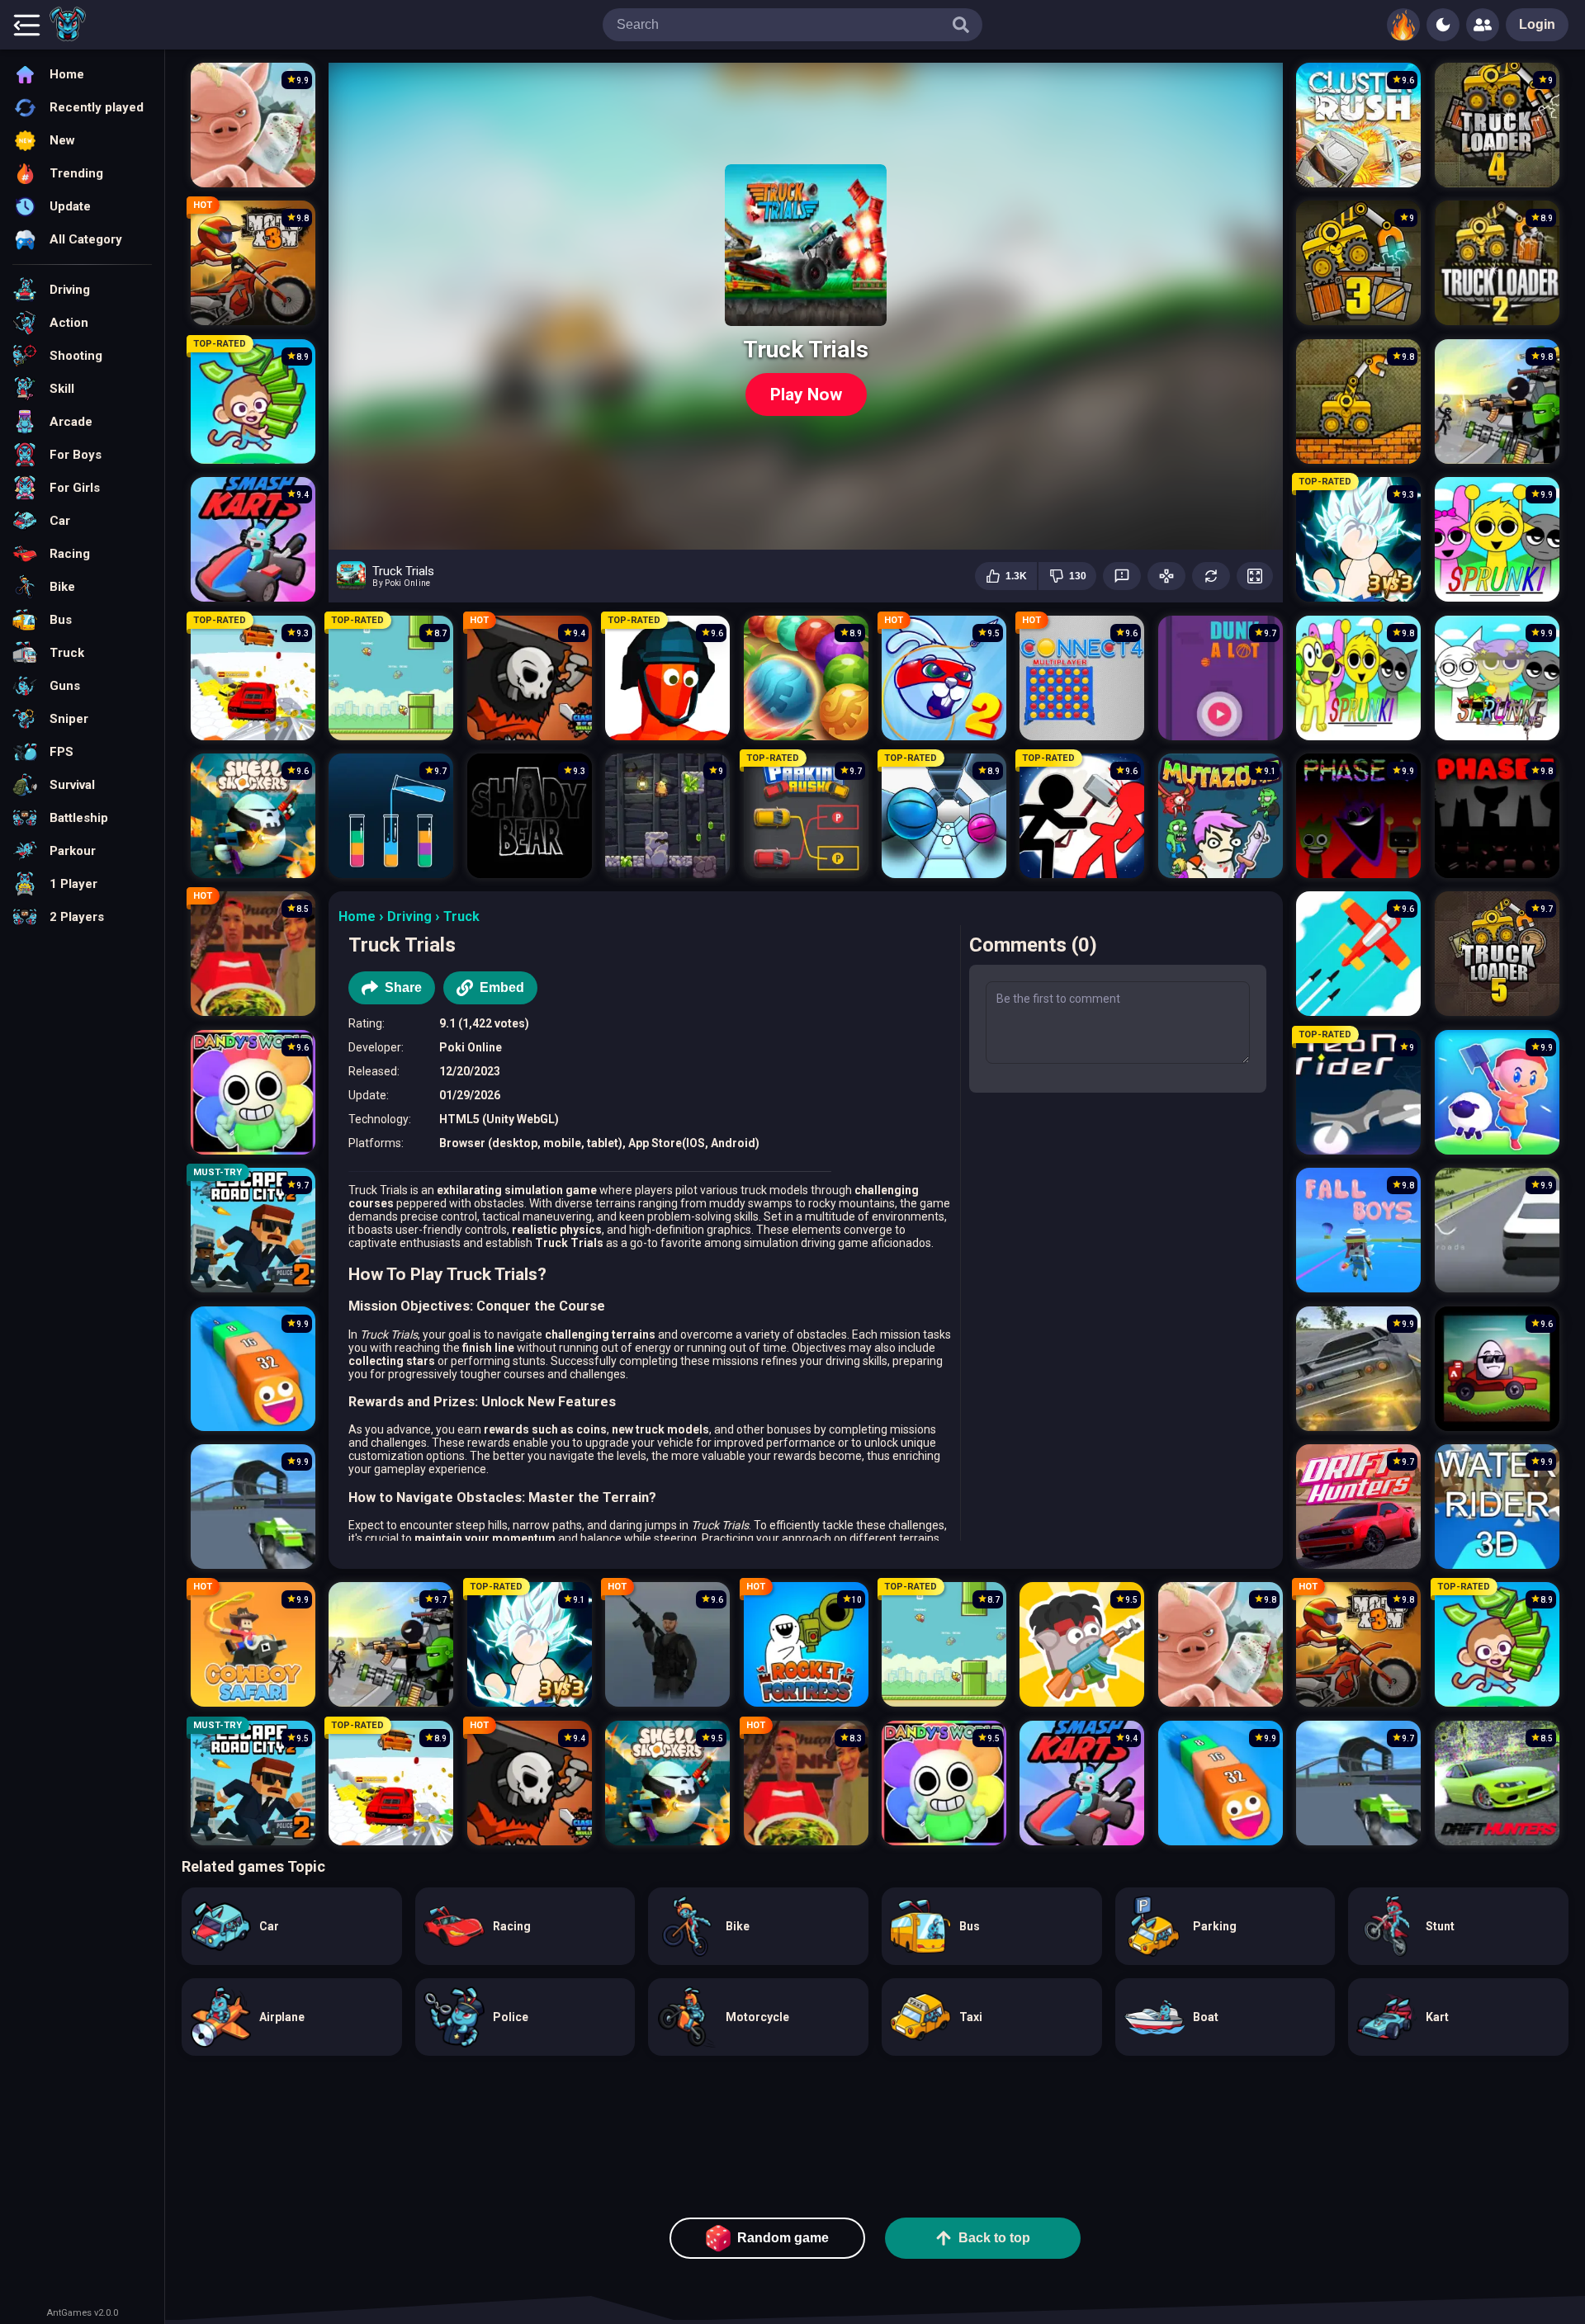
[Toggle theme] (1443, 25)
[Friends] (1483, 25)
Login (1537, 24)
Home (357, 916)
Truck (461, 916)
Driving (409, 916)
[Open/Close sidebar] (26, 25)
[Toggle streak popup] (1403, 25)
